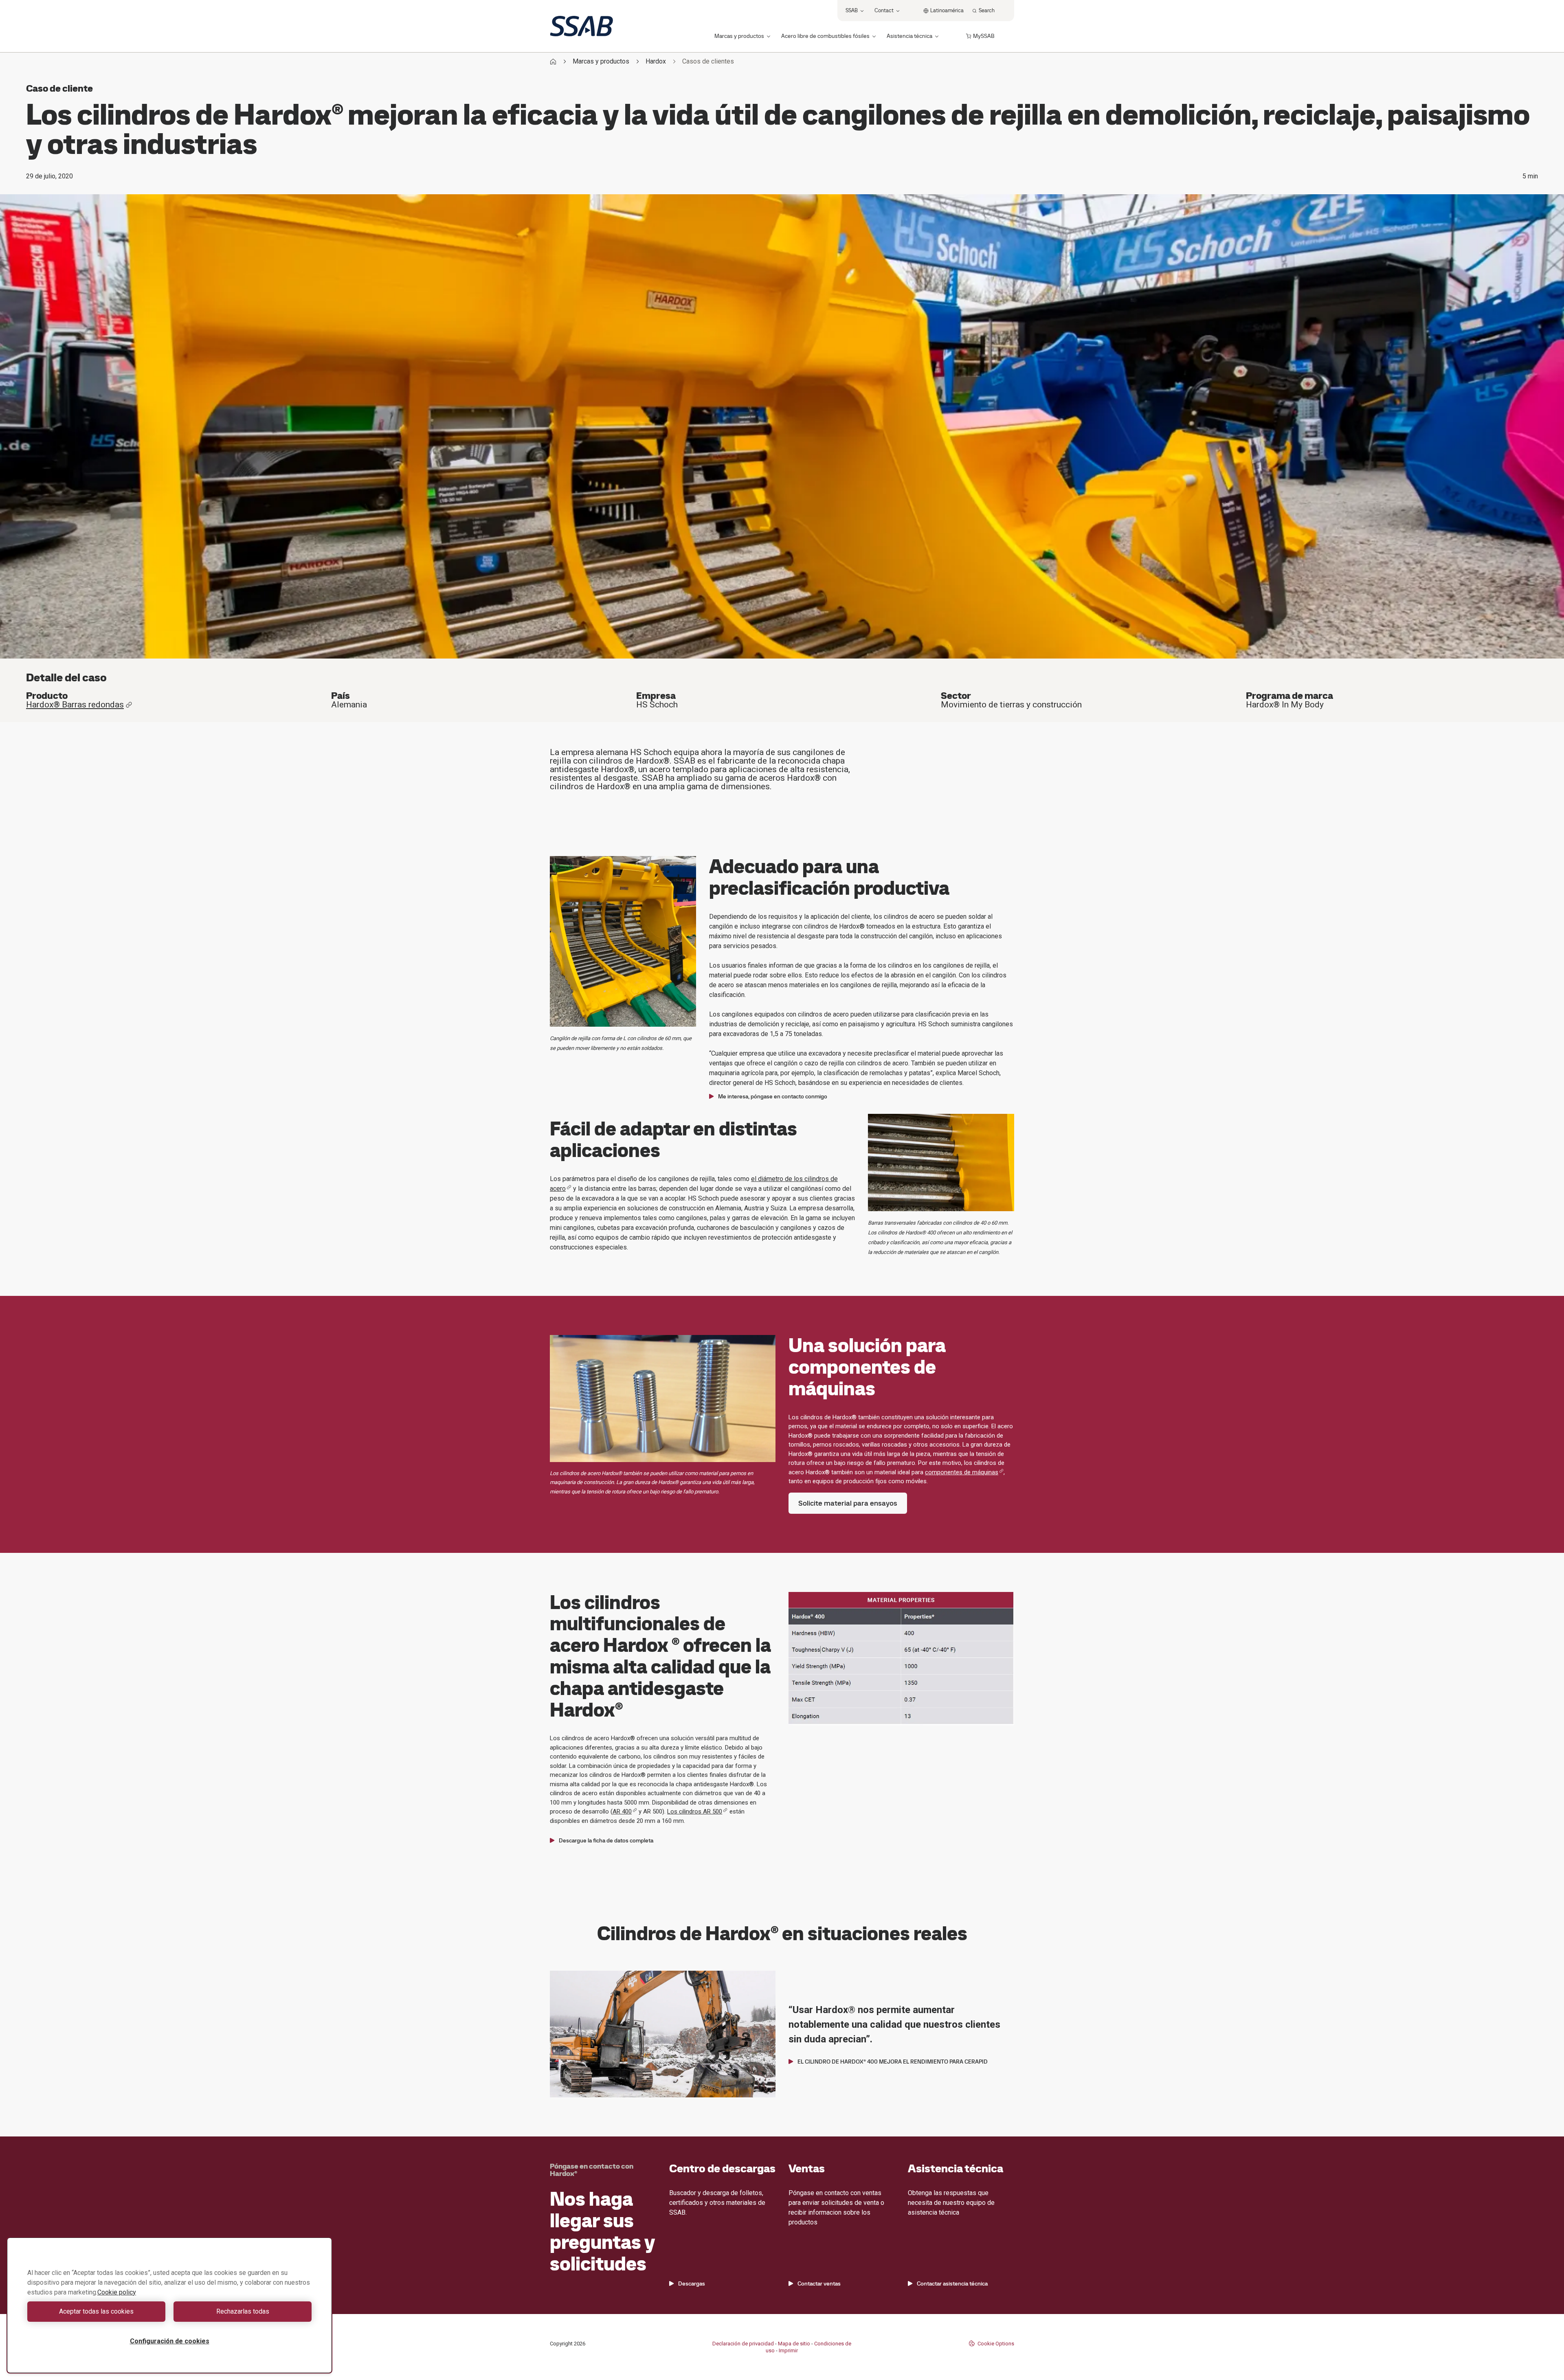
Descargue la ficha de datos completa (606, 1840)
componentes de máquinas (962, 1472)
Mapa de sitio (794, 2344)
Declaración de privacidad (743, 2344)
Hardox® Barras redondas (75, 705)
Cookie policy (117, 2292)
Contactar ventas (819, 2283)
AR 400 (622, 1811)
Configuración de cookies (170, 2341)
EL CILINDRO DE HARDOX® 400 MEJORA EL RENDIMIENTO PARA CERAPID (893, 2062)
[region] (169, 2305)
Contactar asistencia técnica (952, 2283)
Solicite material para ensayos (848, 1503)
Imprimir (788, 2350)
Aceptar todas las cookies (96, 2311)
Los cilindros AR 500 (695, 1811)
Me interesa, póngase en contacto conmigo (773, 1096)
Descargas (692, 2283)
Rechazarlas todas (243, 2311)
